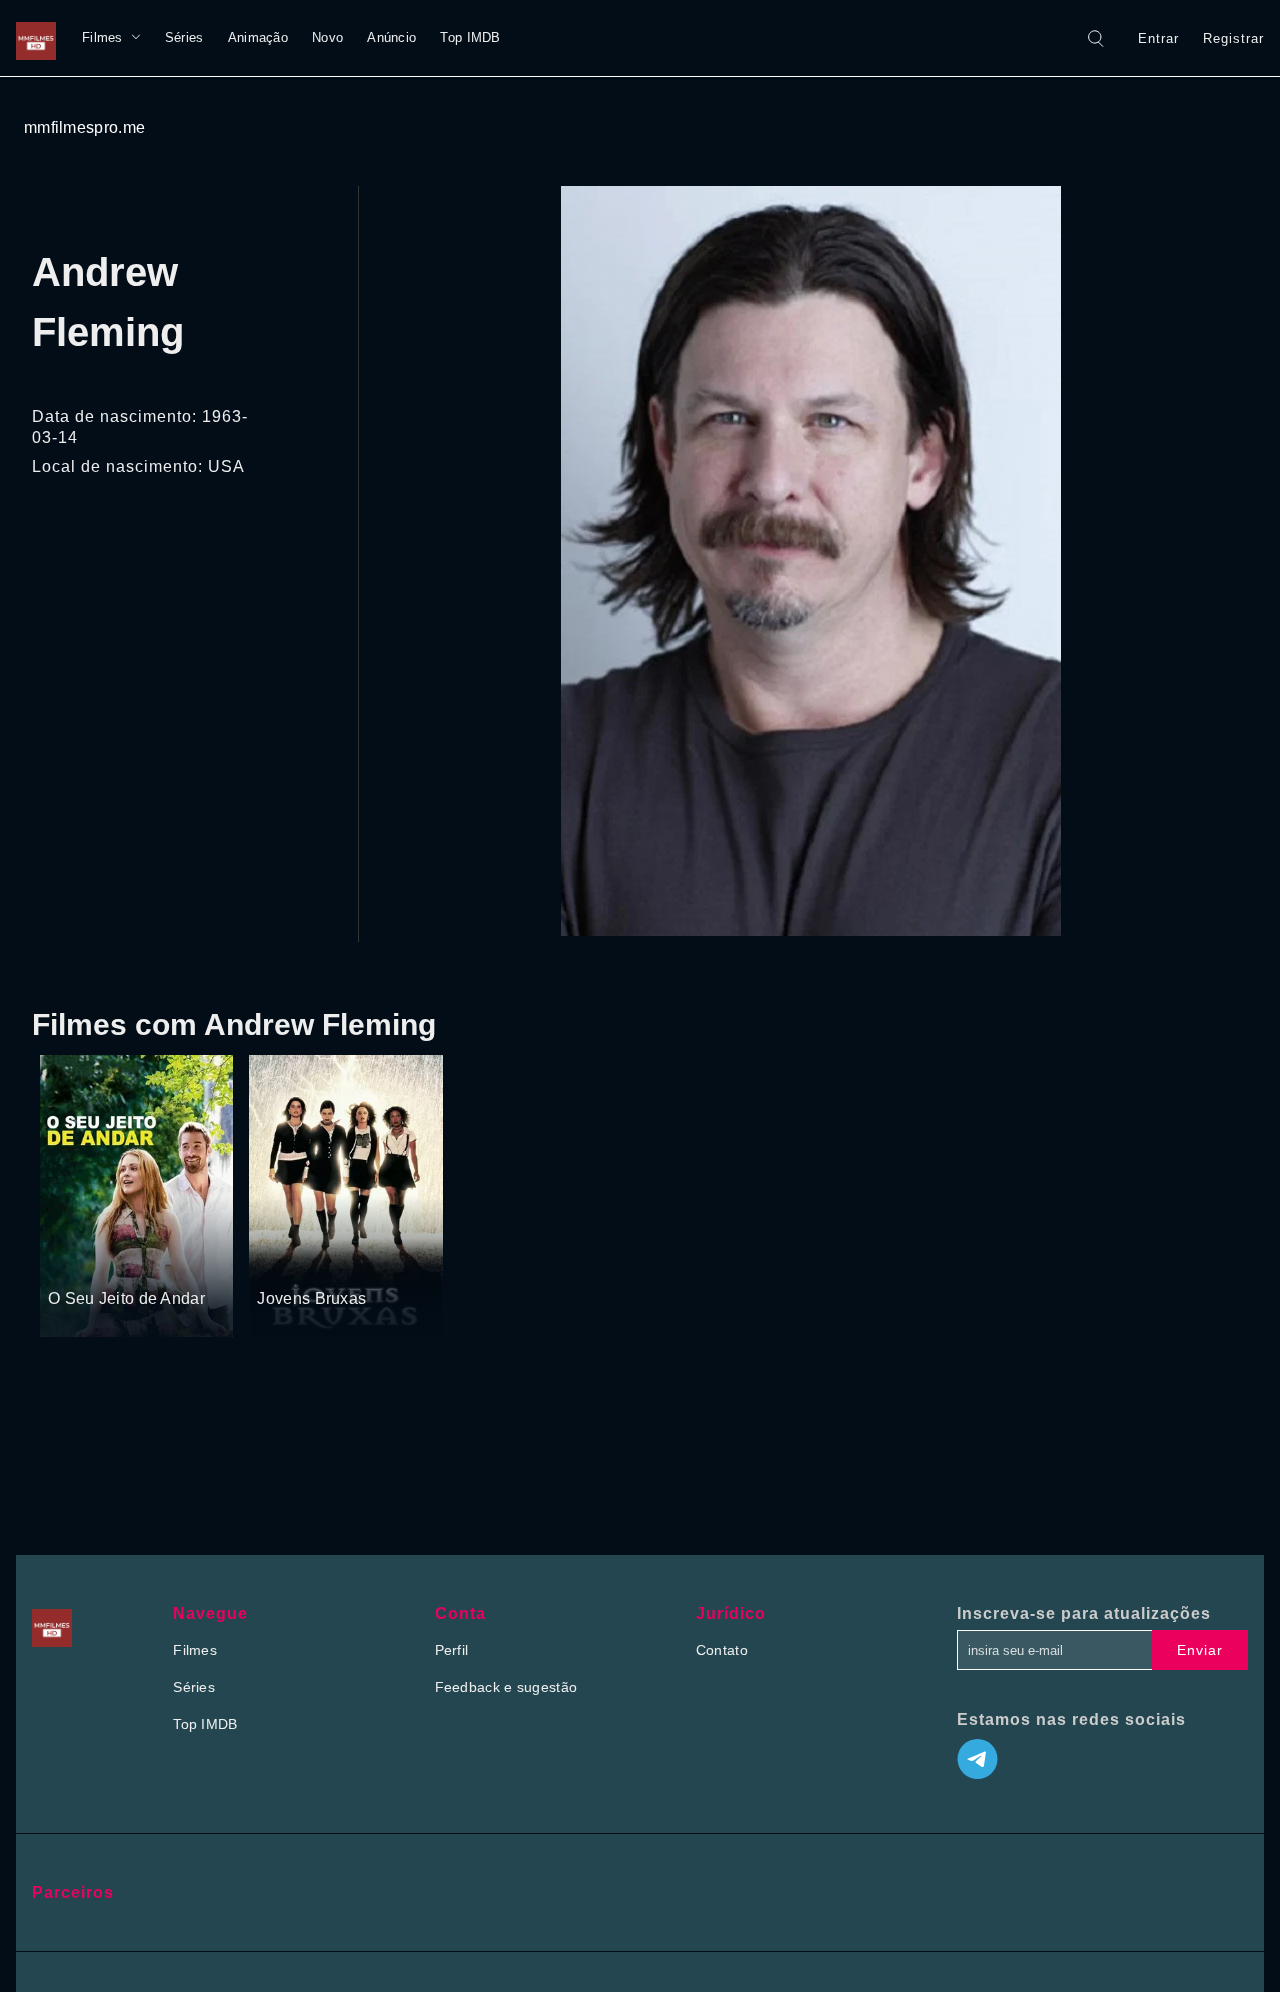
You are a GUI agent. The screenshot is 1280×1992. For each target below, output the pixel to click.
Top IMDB (470, 37)
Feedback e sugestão (506, 1687)
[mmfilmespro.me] (41, 38)
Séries (184, 37)
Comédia (129, 1262)
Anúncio (391, 37)
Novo (327, 37)
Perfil (452, 1650)
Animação (258, 37)
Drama (71, 1262)
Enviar (1200, 1650)
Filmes (102, 37)
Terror (329, 1262)
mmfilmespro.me (84, 127)
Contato (722, 1650)
